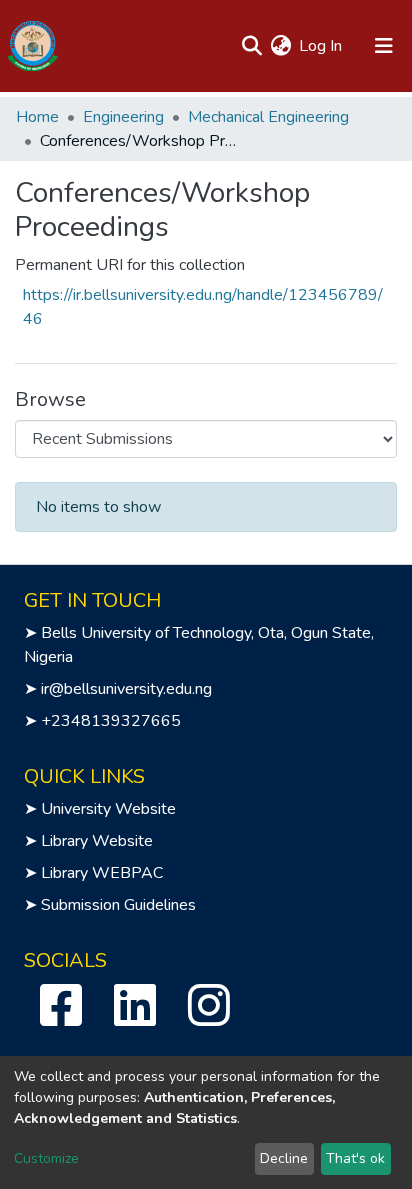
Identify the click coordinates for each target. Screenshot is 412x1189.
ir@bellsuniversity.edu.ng (126, 689)
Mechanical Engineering (268, 117)
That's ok (355, 1158)
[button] (280, 46)
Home (37, 117)
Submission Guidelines (118, 905)
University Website (108, 809)
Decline (284, 1158)
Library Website (97, 841)
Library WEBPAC (102, 873)
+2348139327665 (111, 721)
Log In (321, 46)
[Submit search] (251, 46)
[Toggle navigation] (384, 46)
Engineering (123, 117)
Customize (46, 1158)
